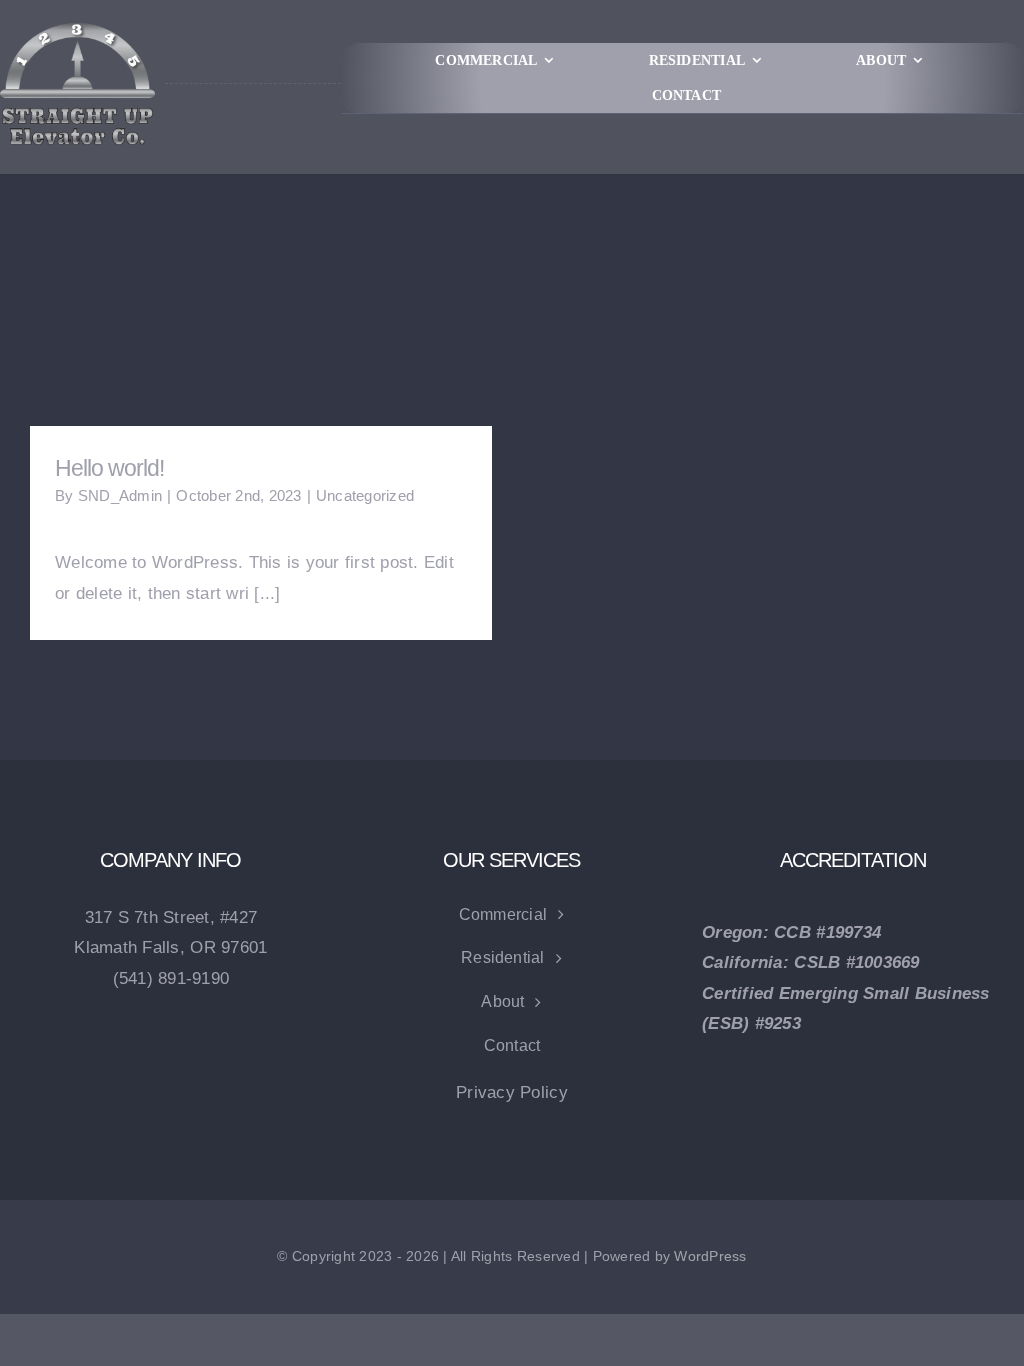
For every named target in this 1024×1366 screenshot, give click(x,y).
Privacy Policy (512, 1092)
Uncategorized (365, 495)
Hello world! (109, 468)
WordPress (710, 1256)
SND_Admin (120, 495)
